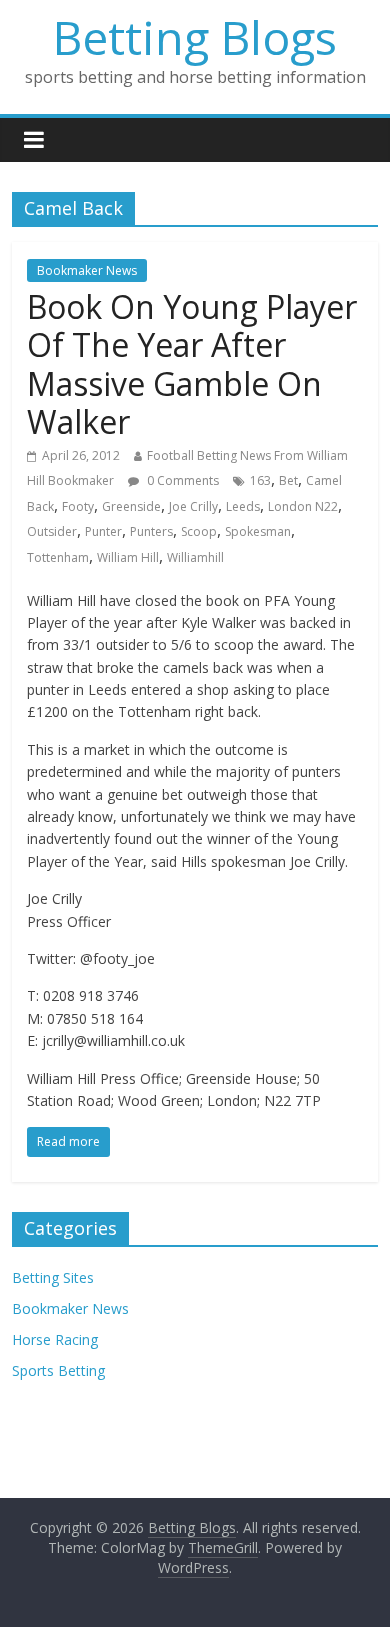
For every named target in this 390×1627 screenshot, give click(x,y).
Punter (103, 531)
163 (260, 480)
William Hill (128, 557)
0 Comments (181, 480)
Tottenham (58, 557)
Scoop (199, 531)
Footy (78, 506)
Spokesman (258, 531)
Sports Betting (58, 1370)
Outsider (52, 531)
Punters (151, 531)
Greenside (131, 506)
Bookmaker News (87, 270)
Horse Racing (55, 1339)
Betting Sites (53, 1277)
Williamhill (195, 557)
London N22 (303, 506)
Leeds (243, 506)
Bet (288, 480)
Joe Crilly (193, 506)
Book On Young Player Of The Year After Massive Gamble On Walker (192, 364)
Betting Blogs (195, 37)
